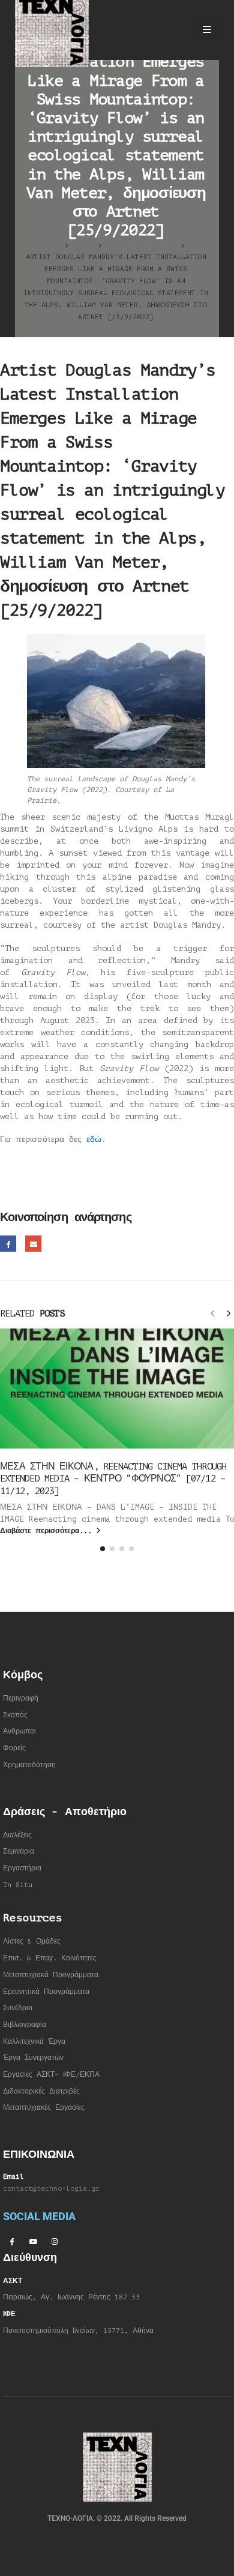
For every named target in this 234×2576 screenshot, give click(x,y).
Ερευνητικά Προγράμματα (46, 1992)
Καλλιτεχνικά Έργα (34, 2042)
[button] (212, 1313)
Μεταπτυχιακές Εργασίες (44, 2108)
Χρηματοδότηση (29, 1765)
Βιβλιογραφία (25, 2025)
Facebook (8, 1244)
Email (33, 1244)
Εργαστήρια (22, 1868)
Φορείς (14, 1748)
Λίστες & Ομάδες (32, 1941)
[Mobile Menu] (207, 30)
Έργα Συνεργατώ (31, 2058)
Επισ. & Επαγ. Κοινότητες (50, 1958)
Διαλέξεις (17, 1835)
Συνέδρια (18, 2008)
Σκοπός (15, 1715)
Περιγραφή (21, 1698)
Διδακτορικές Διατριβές (41, 2091)
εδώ (94, 1139)
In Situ (18, 1885)
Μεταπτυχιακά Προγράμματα (51, 1975)
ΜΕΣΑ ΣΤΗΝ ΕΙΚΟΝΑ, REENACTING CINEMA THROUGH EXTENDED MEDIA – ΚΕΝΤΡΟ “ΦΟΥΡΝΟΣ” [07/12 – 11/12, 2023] (113, 1479)
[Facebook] (11, 2241)
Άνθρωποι (19, 1731)
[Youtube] (33, 2241)
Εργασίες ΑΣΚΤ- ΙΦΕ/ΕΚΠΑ (51, 2075)
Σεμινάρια (19, 1851)
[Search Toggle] (175, 30)
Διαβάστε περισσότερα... (48, 1531)
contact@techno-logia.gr (51, 2189)
